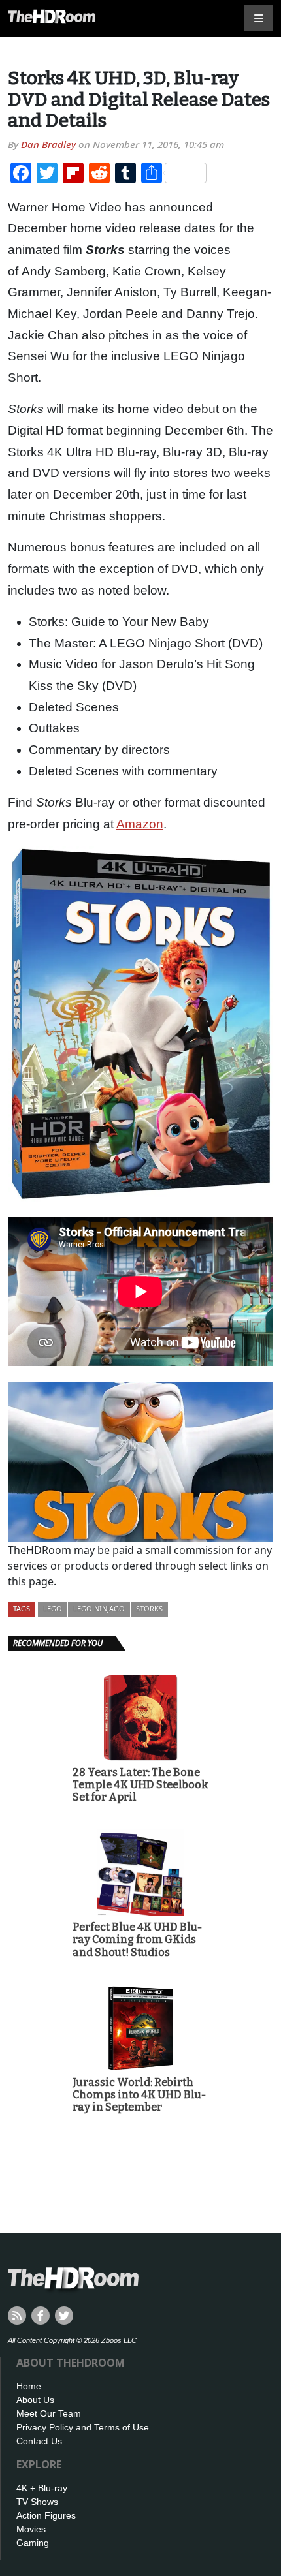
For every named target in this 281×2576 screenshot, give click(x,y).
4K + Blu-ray (42, 2488)
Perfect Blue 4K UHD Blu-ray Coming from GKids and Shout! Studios (137, 1939)
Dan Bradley (48, 144)
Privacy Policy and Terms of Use (83, 2427)
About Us (35, 2400)
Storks (149, 1608)
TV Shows (37, 2502)
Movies (31, 2529)
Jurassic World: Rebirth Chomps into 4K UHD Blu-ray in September (139, 2095)
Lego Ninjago (99, 1608)
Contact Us (39, 2441)
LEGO (53, 1608)
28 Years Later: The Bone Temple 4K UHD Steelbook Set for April (140, 1785)
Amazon (140, 824)
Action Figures (46, 2515)
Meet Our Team (49, 2413)
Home (29, 2386)
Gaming (33, 2543)
